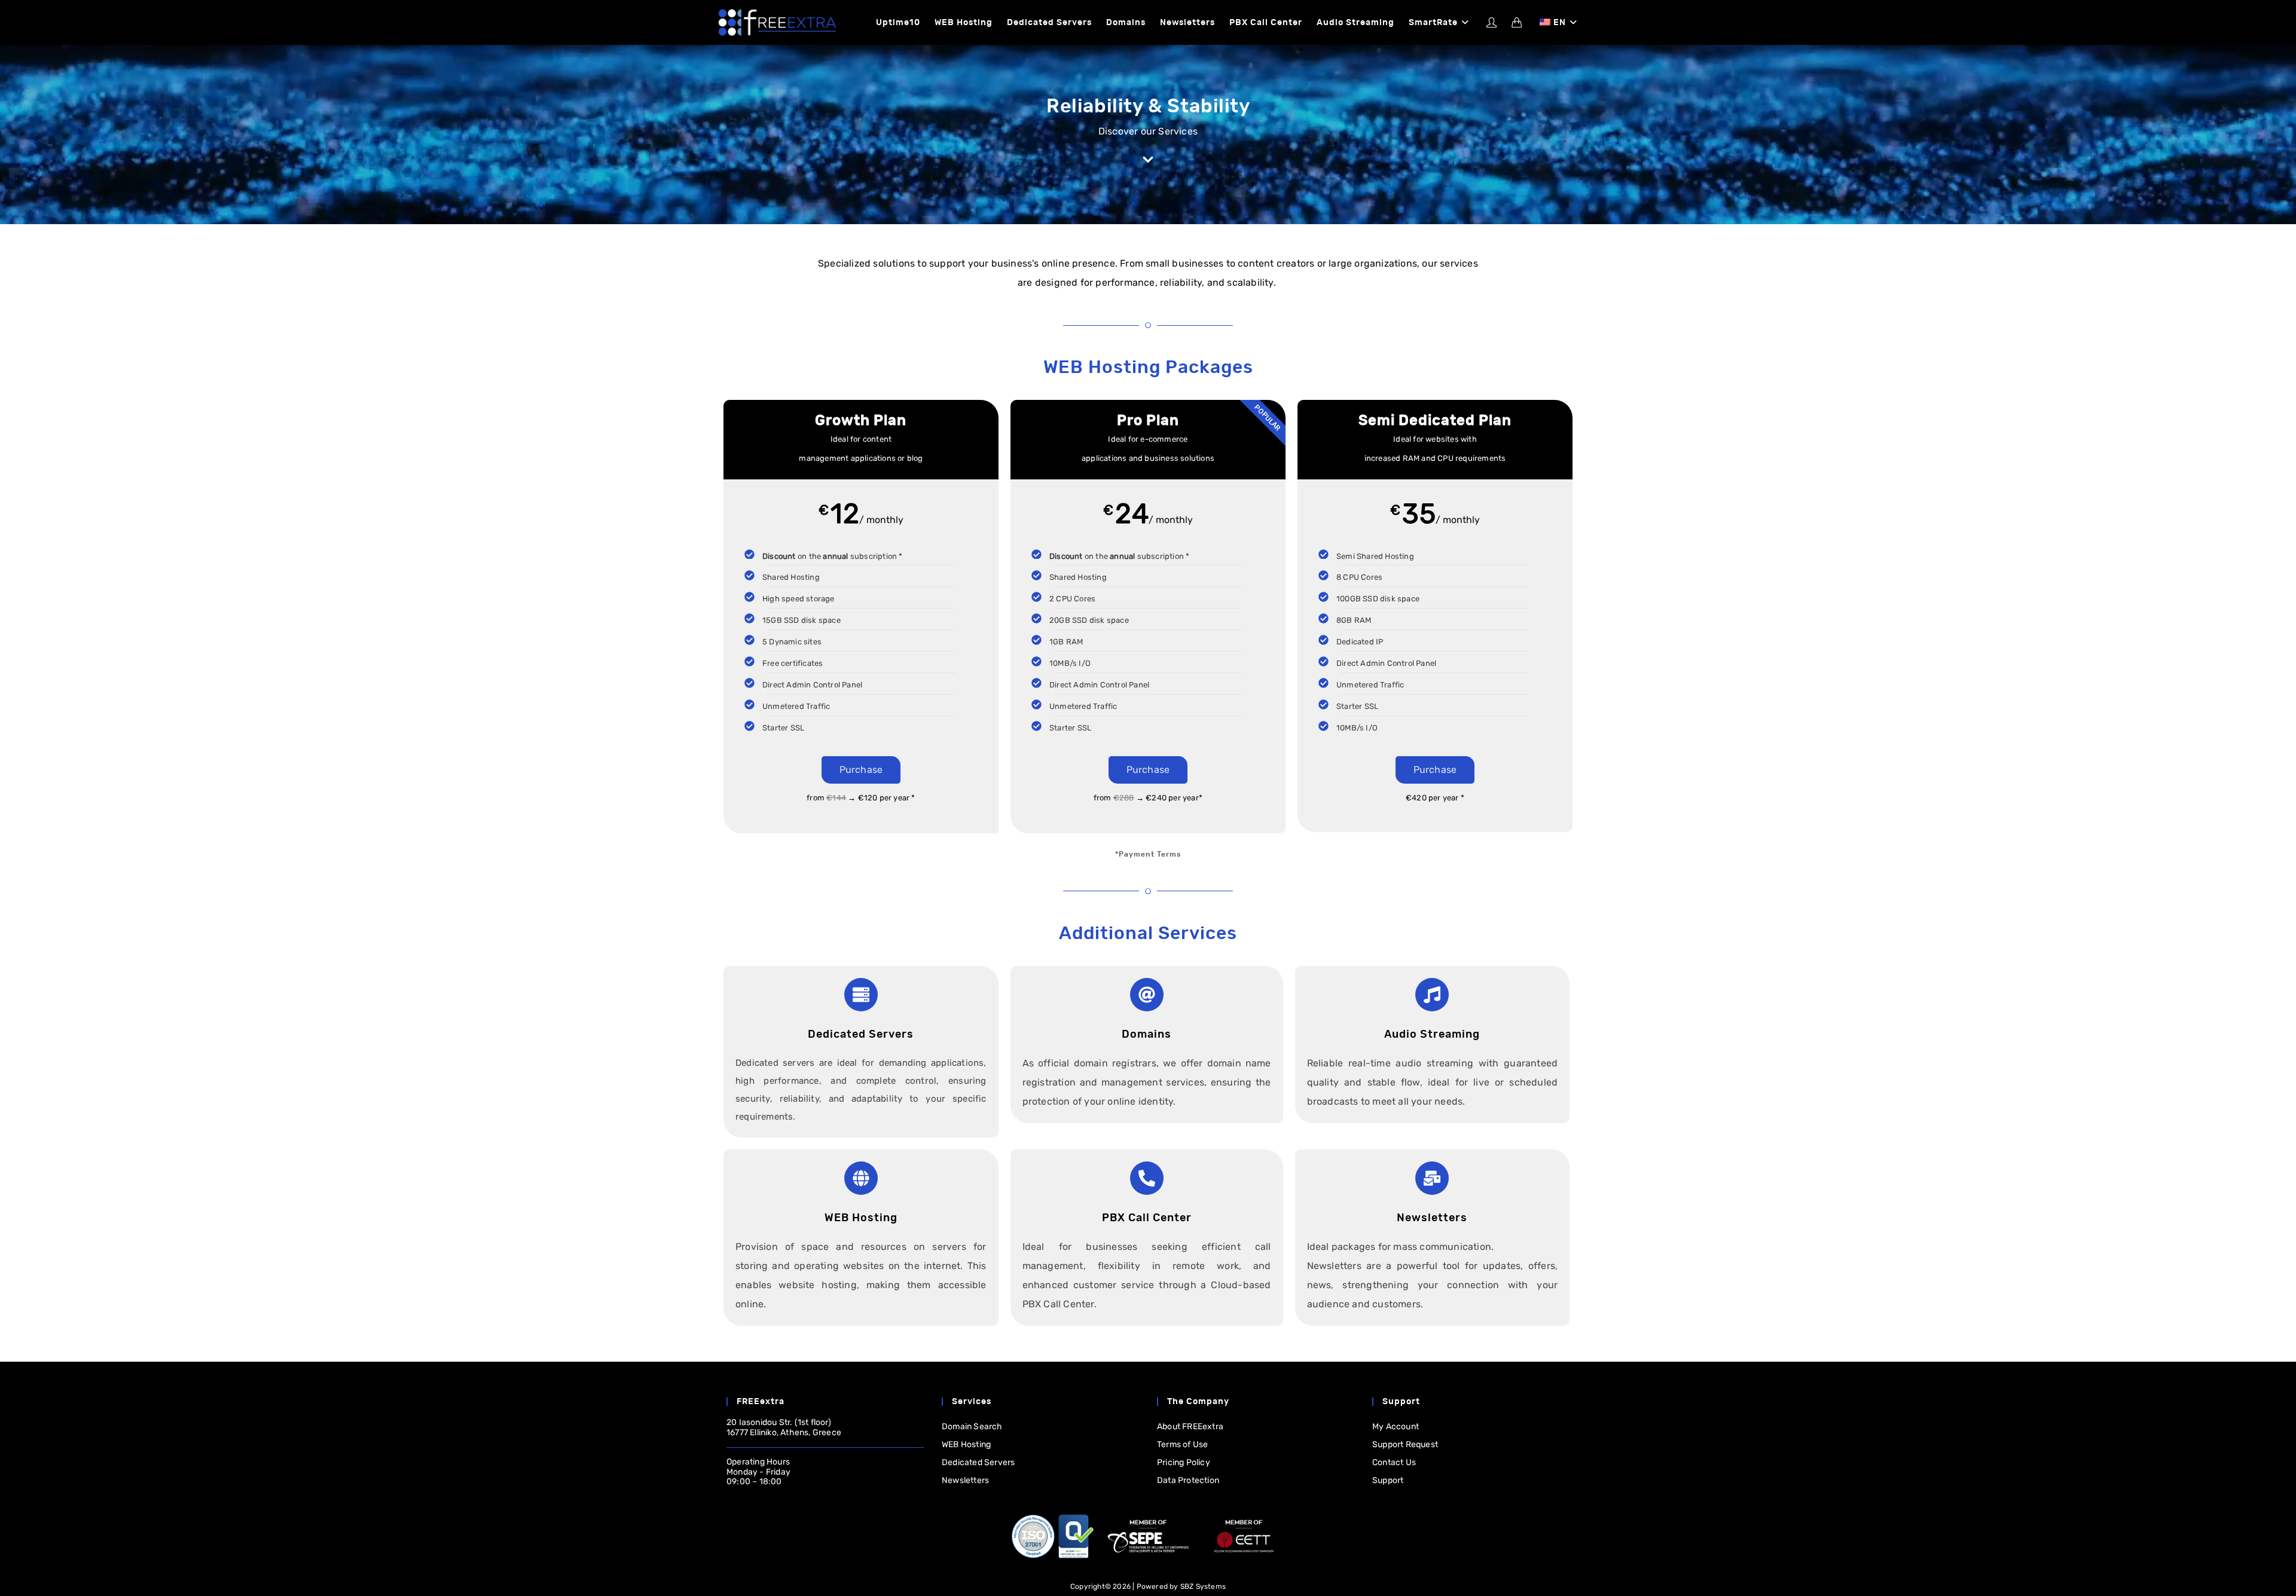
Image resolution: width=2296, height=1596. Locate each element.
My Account (1396, 1427)
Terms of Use (1182, 1444)
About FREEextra (1190, 1427)
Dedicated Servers (978, 1462)
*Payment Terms (1148, 854)
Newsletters (965, 1480)
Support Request (1405, 1444)
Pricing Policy (1184, 1462)
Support (1388, 1480)
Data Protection (1188, 1480)
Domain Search (972, 1427)
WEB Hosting (966, 1444)
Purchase (861, 770)
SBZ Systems (1203, 1586)
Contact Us (1394, 1462)
